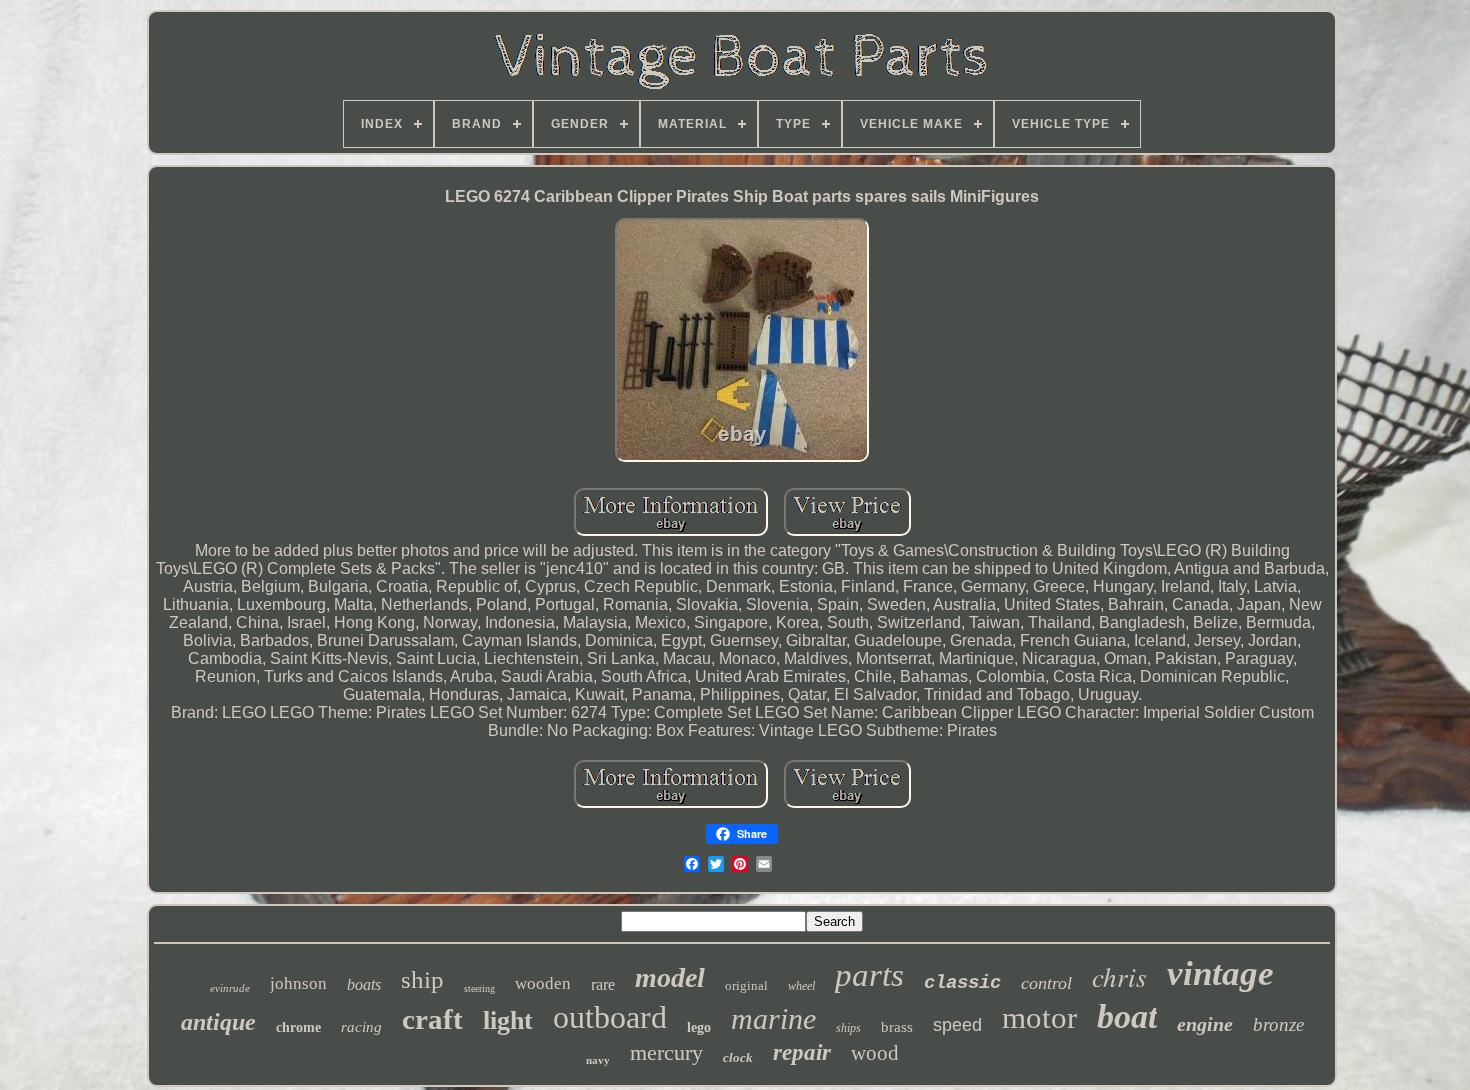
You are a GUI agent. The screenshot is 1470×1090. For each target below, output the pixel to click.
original (746, 985)
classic (962, 983)
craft (432, 1019)
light (508, 1020)
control (1046, 983)
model (670, 977)
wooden (543, 983)
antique (218, 1022)
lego (699, 1027)
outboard (610, 1017)
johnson (298, 983)
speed (957, 1025)
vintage (1220, 973)
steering (479, 988)
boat (1127, 1016)
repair (802, 1052)
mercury (666, 1052)
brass (897, 1027)
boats (364, 984)
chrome (298, 1027)
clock (738, 1057)
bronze (1278, 1024)
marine (773, 1018)
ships (848, 1028)
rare (603, 984)
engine (1205, 1024)
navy (598, 1060)
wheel (801, 986)
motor (1039, 1017)
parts (869, 975)
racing (361, 1027)
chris (1119, 976)
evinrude (230, 988)
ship (422, 979)
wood (875, 1053)
